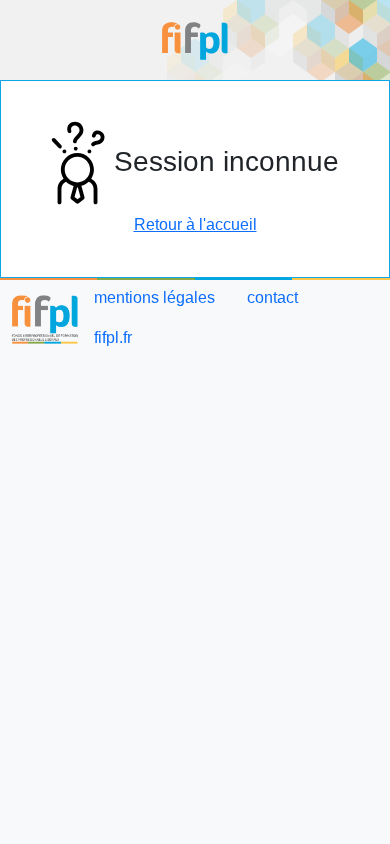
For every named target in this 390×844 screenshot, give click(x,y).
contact (272, 297)
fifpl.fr (113, 337)
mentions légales (154, 297)
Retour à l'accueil (195, 224)
